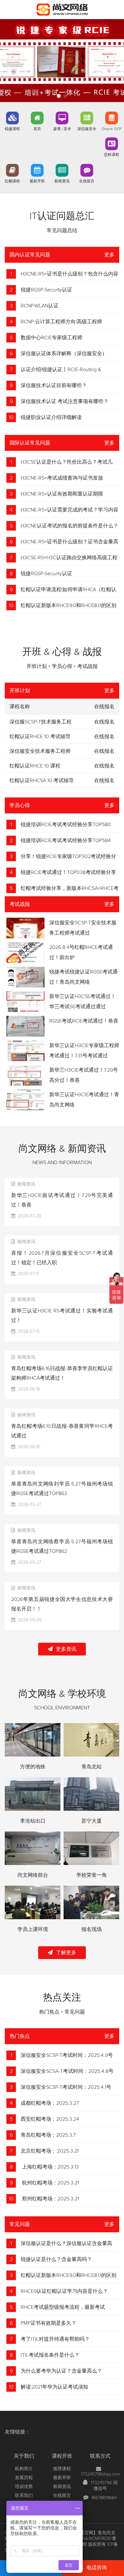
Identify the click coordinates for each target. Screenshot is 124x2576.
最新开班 (37, 181)
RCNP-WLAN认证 (40, 306)
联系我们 (24, 2496)
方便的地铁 (33, 1767)
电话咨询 (97, 2568)
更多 (109, 255)
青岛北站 (92, 1767)
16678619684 (104, 2498)
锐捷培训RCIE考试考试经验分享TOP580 (66, 825)
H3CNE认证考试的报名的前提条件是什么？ (69, 526)
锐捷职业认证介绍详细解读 (51, 417)
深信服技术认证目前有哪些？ (54, 385)
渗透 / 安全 (62, 129)
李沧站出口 (33, 1821)
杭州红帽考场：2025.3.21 (50, 2183)
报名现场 (92, 1929)
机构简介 (24, 2469)
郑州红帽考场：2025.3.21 (50, 2199)
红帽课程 (12, 181)
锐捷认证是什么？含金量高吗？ (56, 2259)
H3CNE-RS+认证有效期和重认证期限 (62, 494)
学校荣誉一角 (92, 1875)
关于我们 (24, 2456)
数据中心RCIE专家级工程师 (52, 338)
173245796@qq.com (100, 2474)
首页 (37, 129)
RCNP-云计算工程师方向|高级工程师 (61, 322)
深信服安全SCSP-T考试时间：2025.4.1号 (66, 2087)
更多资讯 (66, 1649)
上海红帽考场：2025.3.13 (50, 2167)
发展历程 (24, 2478)
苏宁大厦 (92, 1821)
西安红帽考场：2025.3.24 (50, 2119)
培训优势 (24, 2487)
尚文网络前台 (33, 1875)
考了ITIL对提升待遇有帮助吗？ (55, 2339)
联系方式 (100, 2456)
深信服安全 (87, 129)
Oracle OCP (112, 129)
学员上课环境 (33, 1929)
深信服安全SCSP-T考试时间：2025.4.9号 (67, 2055)
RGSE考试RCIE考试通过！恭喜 (84, 1021)
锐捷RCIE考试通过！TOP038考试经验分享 (68, 872)
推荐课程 (62, 2469)
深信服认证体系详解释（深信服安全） (64, 354)
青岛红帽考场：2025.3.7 (48, 2135)
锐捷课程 (12, 129)
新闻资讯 (62, 181)
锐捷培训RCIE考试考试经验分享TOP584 (66, 840)
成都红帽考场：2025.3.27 (50, 2103)
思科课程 (112, 155)
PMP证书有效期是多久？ (48, 2323)
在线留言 (87, 181)
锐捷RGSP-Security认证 (46, 290)
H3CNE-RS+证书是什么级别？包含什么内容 (69, 274)
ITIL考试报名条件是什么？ (50, 2355)
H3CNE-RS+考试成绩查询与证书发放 (62, 478)
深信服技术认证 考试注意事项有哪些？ (65, 401)
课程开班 (62, 2456)
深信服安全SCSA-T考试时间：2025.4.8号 (67, 2071)
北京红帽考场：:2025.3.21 (50, 2151)
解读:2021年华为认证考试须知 (54, 2387)
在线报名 (104, 722)
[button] (59, 96)
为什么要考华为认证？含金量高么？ (61, 2371)
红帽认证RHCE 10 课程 (35, 766)
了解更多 (66, 1953)
